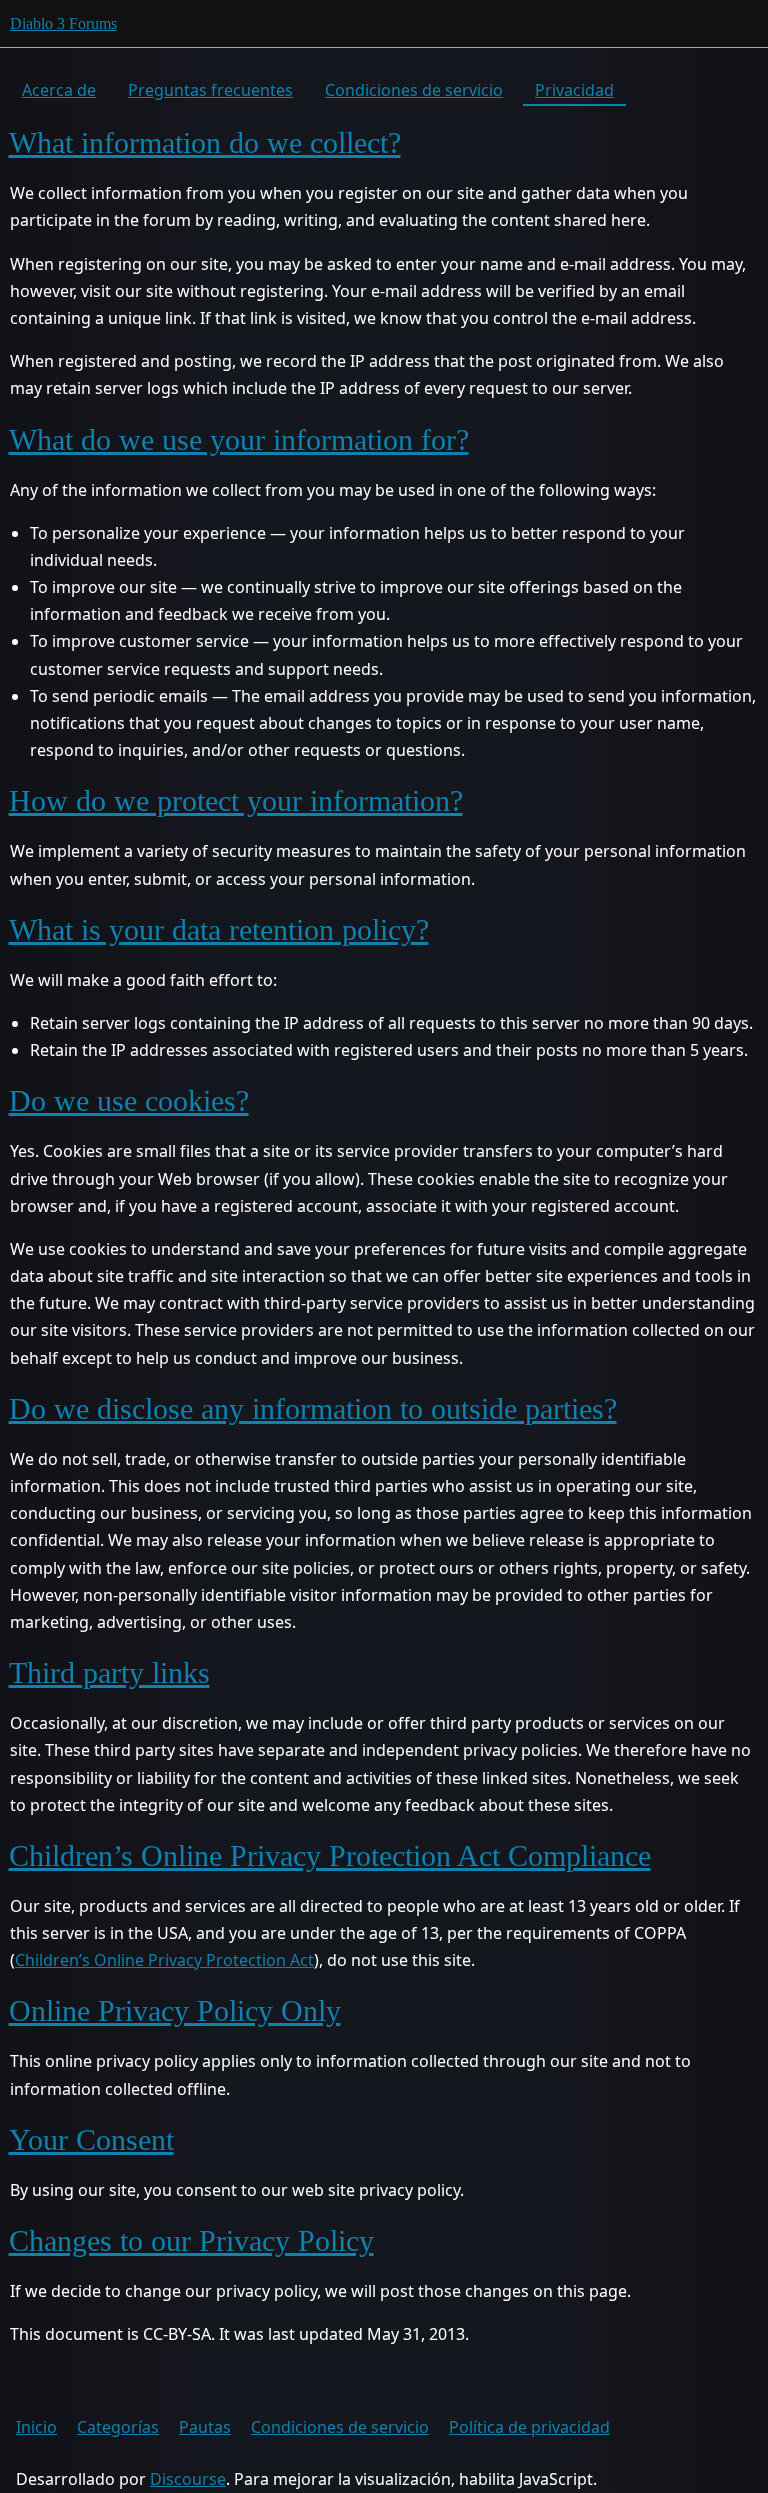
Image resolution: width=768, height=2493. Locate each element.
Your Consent (91, 2139)
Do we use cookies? (129, 1100)
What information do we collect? (205, 142)
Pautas (205, 2427)
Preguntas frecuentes (210, 90)
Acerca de (59, 90)
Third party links (109, 1672)
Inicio (36, 2427)
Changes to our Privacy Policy (191, 2240)
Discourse (188, 2479)
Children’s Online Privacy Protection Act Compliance (330, 1855)
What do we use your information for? (239, 439)
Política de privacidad (529, 2427)
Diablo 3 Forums (63, 23)
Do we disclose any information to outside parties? (313, 1408)
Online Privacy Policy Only (175, 2010)
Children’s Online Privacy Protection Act (164, 1960)
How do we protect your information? (236, 800)
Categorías (118, 2427)
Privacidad (574, 90)
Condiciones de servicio (414, 90)
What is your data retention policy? (219, 929)
